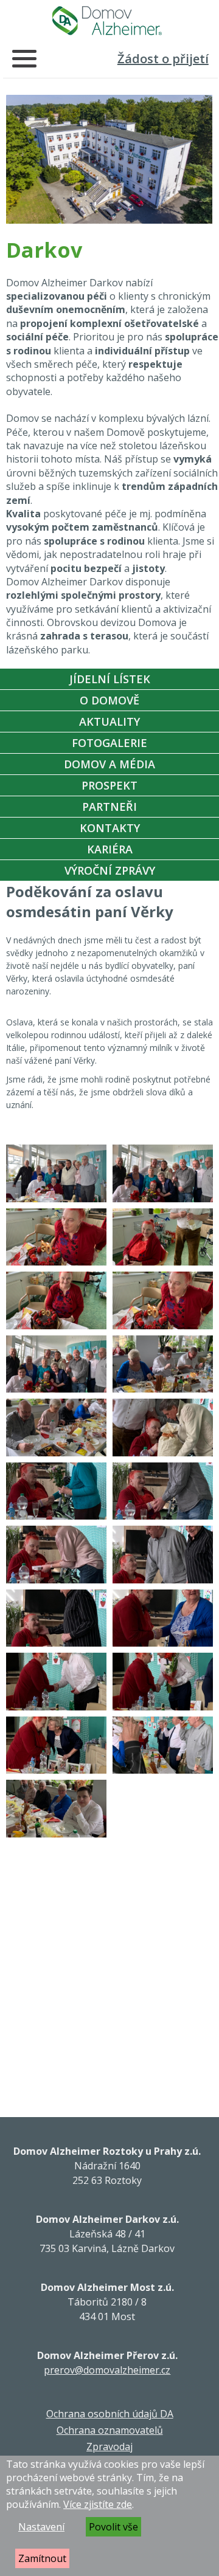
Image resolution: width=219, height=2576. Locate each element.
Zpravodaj (109, 2447)
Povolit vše (113, 2527)
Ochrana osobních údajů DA (110, 2414)
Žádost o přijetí (163, 59)
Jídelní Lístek (110, 679)
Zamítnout (42, 2558)
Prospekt (109, 785)
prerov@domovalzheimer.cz (107, 2370)
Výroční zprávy (110, 870)
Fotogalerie (109, 743)
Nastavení (41, 2527)
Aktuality (109, 721)
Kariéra (110, 849)
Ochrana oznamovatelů (110, 2430)
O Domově (109, 700)
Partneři (109, 807)
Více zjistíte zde (98, 2504)
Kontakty (110, 828)
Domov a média (109, 764)
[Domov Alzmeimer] (107, 21)
